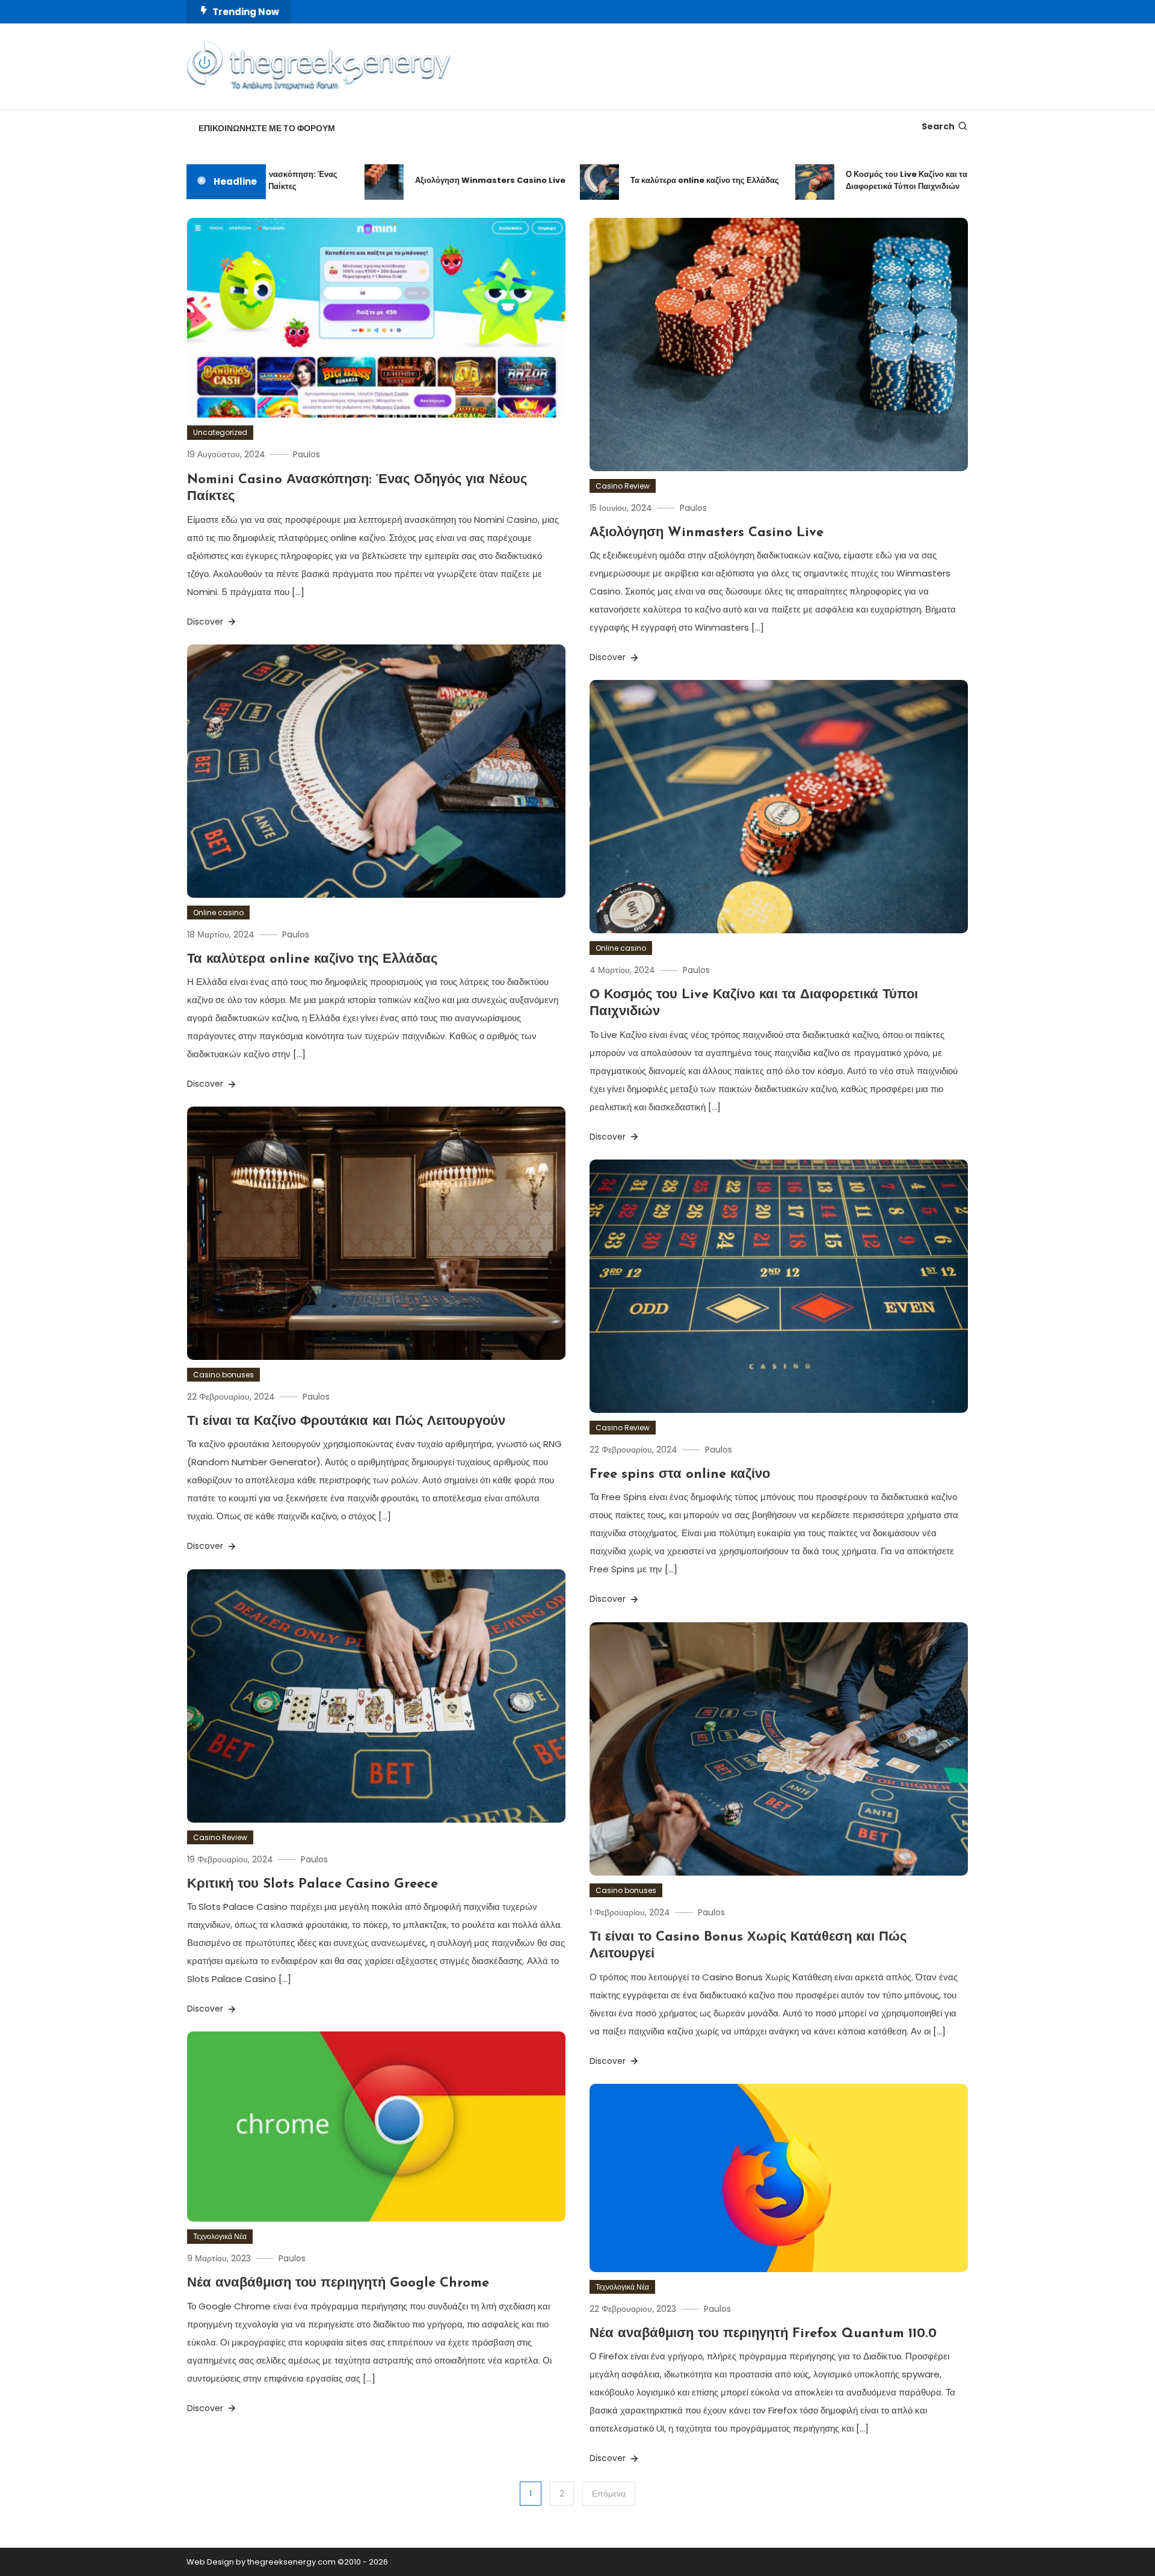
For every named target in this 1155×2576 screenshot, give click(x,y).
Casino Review (623, 486)
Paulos (306, 454)
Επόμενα (609, 2494)
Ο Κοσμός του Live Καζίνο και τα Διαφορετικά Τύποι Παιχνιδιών (850, 180)
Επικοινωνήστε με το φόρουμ (267, 128)
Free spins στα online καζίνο (680, 1475)
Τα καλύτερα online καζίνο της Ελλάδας (648, 180)
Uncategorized (220, 432)
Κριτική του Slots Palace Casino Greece (313, 1884)
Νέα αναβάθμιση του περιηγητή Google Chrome (338, 2283)
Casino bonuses (223, 1375)
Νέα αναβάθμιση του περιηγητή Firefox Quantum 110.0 (763, 2334)
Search (938, 126)
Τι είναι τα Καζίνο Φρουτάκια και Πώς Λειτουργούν (346, 1422)
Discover (206, 622)
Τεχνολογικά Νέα (220, 2236)
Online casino (218, 913)
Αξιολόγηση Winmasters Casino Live (434, 180)
